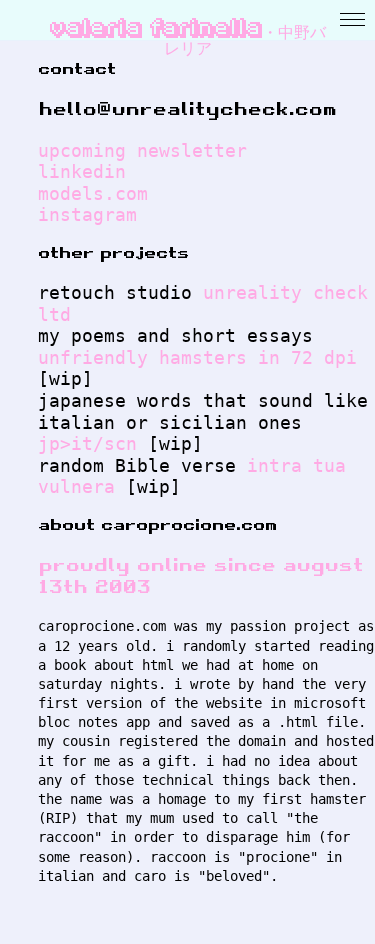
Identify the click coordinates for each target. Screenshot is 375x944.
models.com (93, 193)
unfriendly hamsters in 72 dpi (197, 357)
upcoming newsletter (142, 150)
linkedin (82, 171)
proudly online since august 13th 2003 (200, 575)
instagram (87, 214)
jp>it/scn (87, 443)
